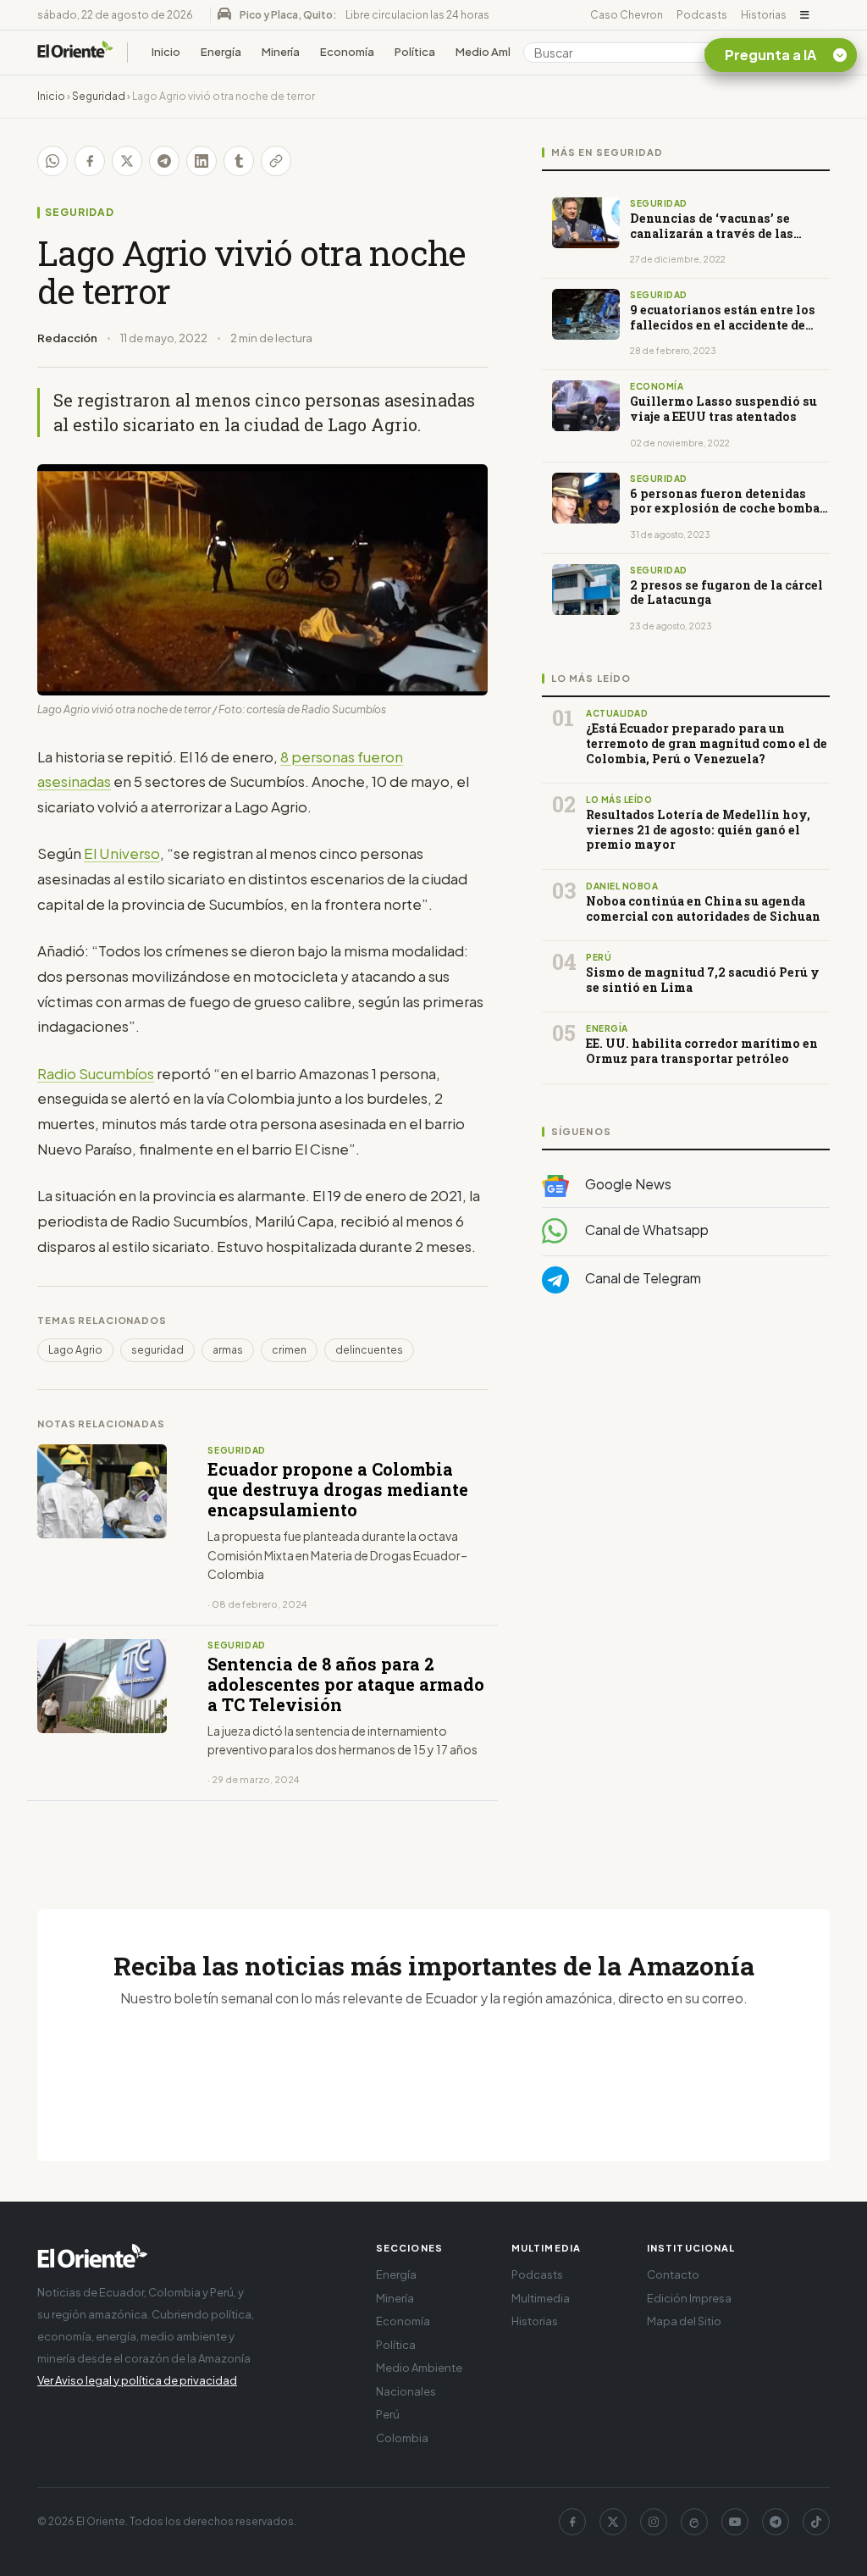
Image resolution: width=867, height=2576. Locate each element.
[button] (805, 15)
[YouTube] (735, 2522)
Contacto (673, 2274)
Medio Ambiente (500, 52)
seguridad (157, 1350)
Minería (281, 52)
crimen (289, 1350)
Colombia (402, 2438)
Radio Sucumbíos (96, 1073)
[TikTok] (816, 2522)
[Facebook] (572, 2522)
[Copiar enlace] (276, 161)
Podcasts (702, 15)
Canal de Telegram (642, 1278)
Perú (388, 2414)
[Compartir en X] (127, 161)
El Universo (122, 853)
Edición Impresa (689, 2298)
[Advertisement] (686, 1476)
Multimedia (541, 2298)
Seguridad (99, 96)
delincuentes (369, 1350)
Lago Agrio (75, 1350)
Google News (627, 1184)
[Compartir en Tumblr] (239, 161)
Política (415, 52)
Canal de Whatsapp (646, 1230)
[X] (613, 2522)
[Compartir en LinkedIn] (202, 161)
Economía (347, 52)
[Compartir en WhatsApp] (52, 161)
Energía (221, 52)
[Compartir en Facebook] (90, 161)
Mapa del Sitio (684, 2321)
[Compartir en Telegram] (164, 161)
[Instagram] (654, 2522)
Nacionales (406, 2391)
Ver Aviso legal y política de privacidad (137, 2380)
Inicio (166, 52)
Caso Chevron (627, 15)
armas (228, 1350)
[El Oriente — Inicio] (75, 52)
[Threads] (694, 2522)
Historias (764, 15)
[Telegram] (776, 2522)
